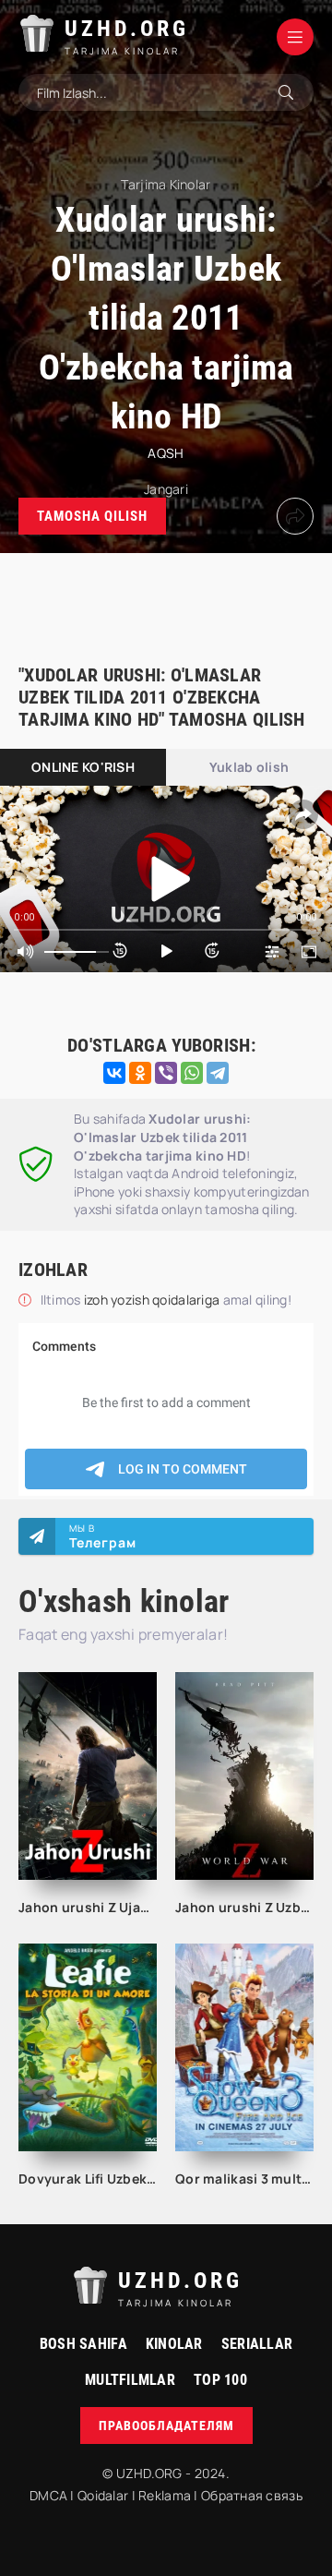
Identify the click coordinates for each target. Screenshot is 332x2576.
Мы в (103, 1536)
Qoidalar (103, 2495)
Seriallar (257, 2344)
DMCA (48, 2495)
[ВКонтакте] (114, 1073)
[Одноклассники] (140, 1073)
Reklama (165, 2495)
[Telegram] (218, 1073)
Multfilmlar (130, 2380)
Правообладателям (166, 2426)
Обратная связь (252, 2495)
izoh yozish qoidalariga (154, 1300)
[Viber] (166, 1073)
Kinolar (174, 2344)
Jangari (166, 489)
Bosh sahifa (83, 2344)
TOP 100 (220, 2380)
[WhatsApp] (192, 1073)
